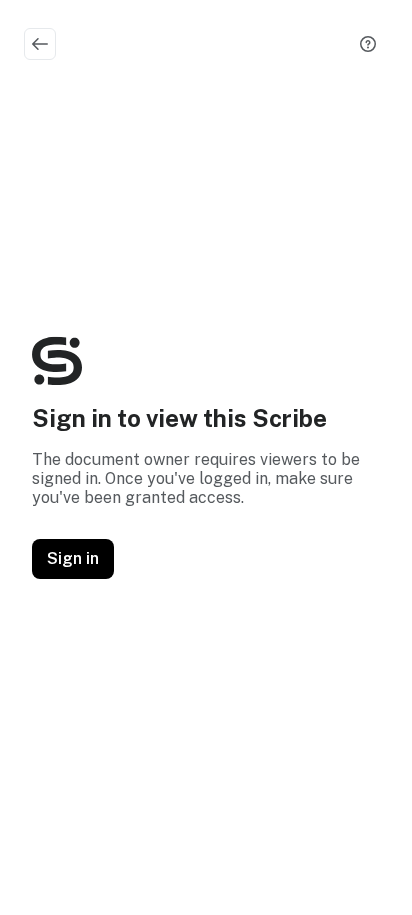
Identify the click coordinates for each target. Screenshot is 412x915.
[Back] (40, 44)
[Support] (368, 44)
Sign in (73, 558)
